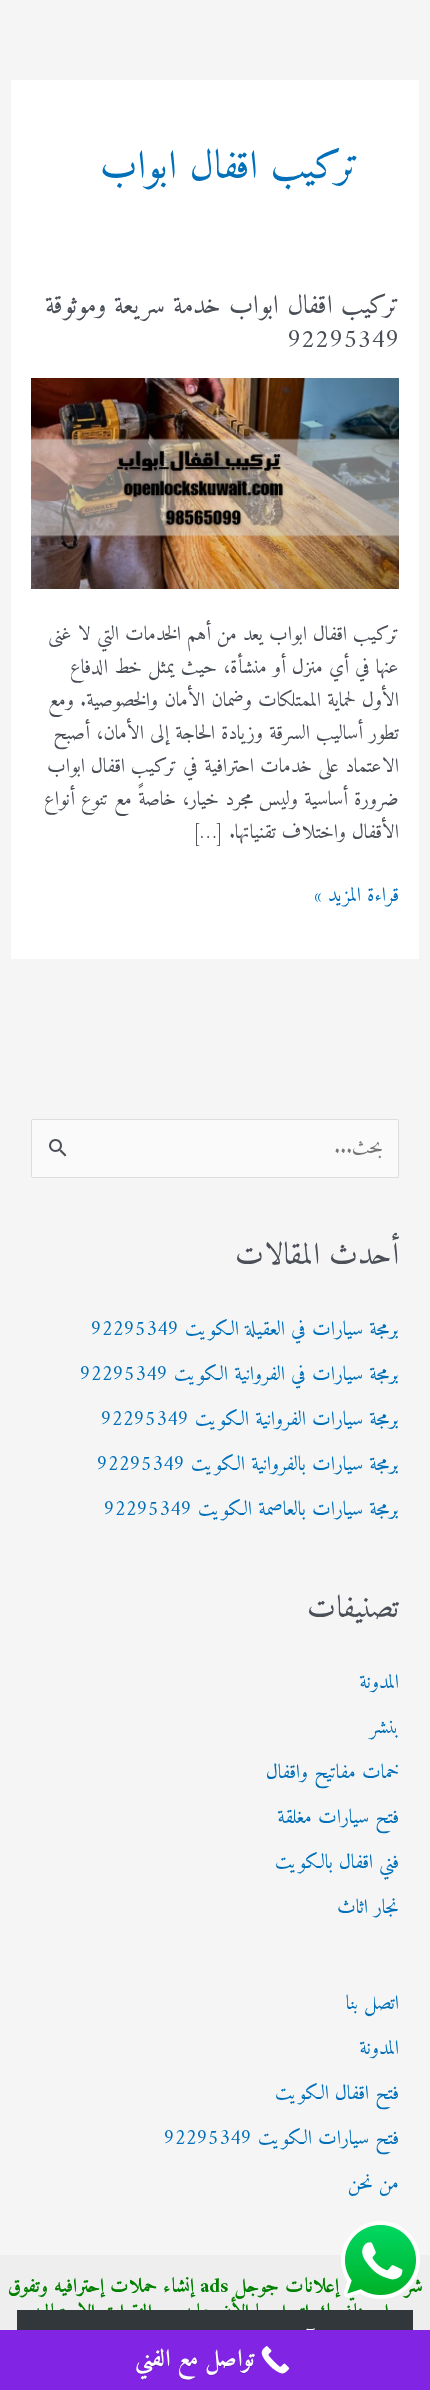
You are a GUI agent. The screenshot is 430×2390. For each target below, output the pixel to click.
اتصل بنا (372, 2004)
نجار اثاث (368, 1908)
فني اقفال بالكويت (337, 1863)
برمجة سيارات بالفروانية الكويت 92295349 (248, 1465)
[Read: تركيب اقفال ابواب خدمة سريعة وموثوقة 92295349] (215, 482)
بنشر (384, 1728)
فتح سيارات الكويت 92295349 (281, 2139)
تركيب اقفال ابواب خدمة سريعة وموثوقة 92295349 (222, 323)
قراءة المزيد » (356, 896)
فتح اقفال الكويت (337, 2094)
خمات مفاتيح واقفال (332, 1773)
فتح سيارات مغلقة (338, 1818)
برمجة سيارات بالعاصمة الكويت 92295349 (251, 1510)
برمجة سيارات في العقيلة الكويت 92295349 (245, 1330)
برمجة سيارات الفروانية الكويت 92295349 (250, 1420)
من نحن (373, 2184)
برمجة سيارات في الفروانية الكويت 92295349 (239, 1375)
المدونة (379, 1683)
